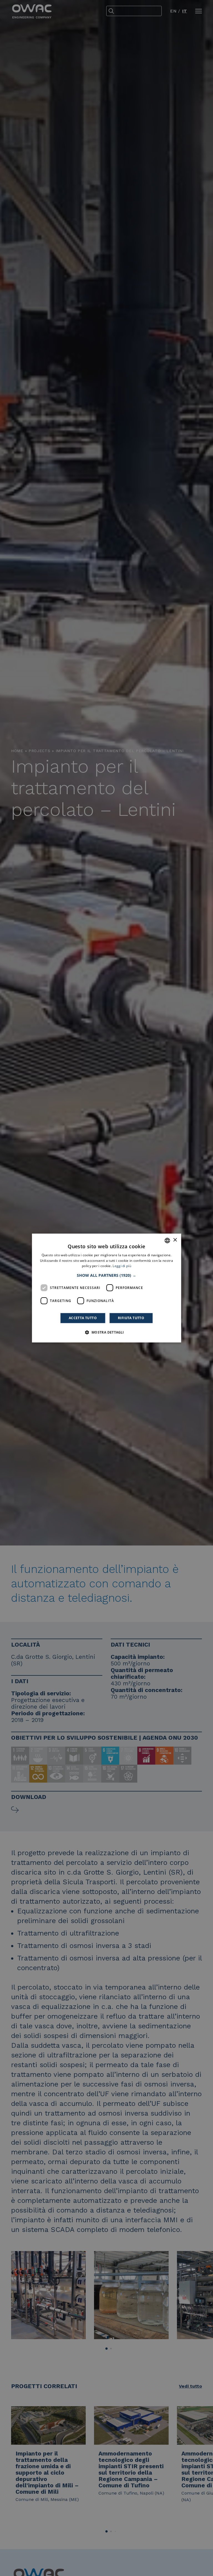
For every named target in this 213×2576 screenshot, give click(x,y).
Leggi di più (122, 1266)
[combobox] (167, 1240)
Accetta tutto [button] (83, 1318)
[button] (106, 1275)
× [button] (175, 1240)
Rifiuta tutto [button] (131, 1318)
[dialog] (106, 1288)
